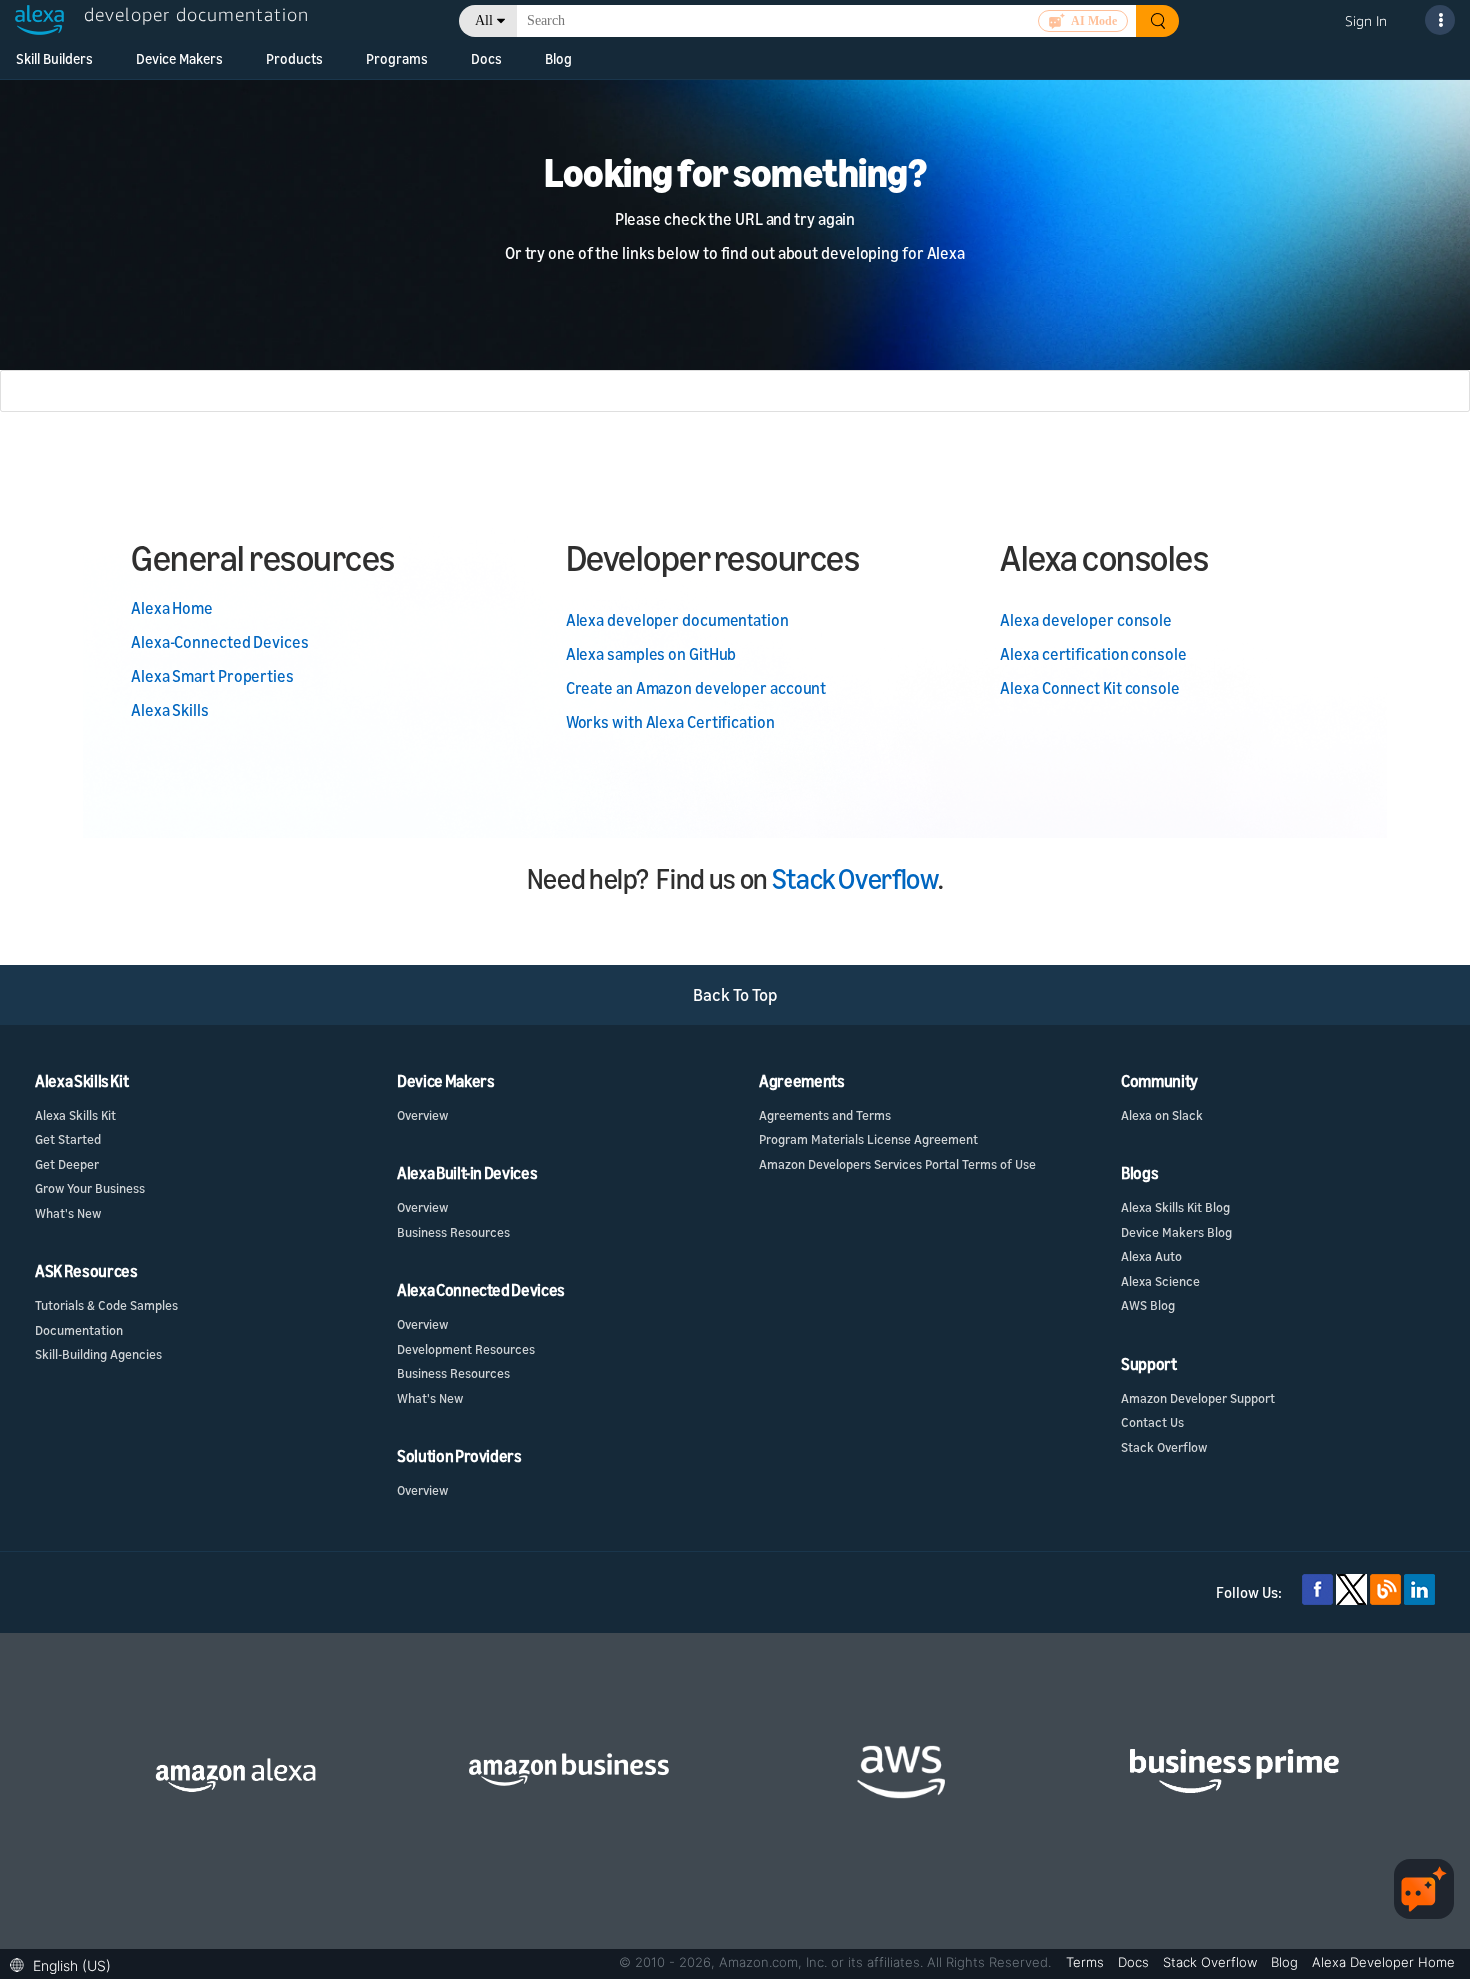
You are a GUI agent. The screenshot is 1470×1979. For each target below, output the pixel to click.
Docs (486, 58)
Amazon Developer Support (1198, 1398)
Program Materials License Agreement (868, 1139)
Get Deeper (67, 1164)
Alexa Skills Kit (75, 1115)
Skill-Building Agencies (98, 1354)
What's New (68, 1213)
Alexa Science (1160, 1281)
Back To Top (735, 994)
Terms (1087, 1962)
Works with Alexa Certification (670, 722)
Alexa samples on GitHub (651, 654)
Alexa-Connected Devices (220, 642)
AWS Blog (1148, 1305)
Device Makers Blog (1176, 1232)
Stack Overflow (855, 878)
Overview (422, 1115)
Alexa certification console (1093, 654)
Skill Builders (54, 58)
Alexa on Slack (1162, 1115)
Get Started (68, 1139)
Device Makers (179, 58)
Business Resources (453, 1232)
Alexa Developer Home (1383, 1962)
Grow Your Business (90, 1188)
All (484, 20)
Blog (558, 58)
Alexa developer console (1086, 620)
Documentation (79, 1330)
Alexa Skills (170, 710)
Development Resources (466, 1349)
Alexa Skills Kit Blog (1175, 1207)
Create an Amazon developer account (696, 688)
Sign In (1366, 20)
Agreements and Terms (825, 1115)
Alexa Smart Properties (212, 676)
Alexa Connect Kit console (1090, 688)
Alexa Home (172, 608)
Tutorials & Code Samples (106, 1305)
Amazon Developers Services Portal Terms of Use (897, 1164)
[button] (65, 1963)
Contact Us (1152, 1422)
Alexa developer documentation (677, 620)
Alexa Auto (1151, 1256)
